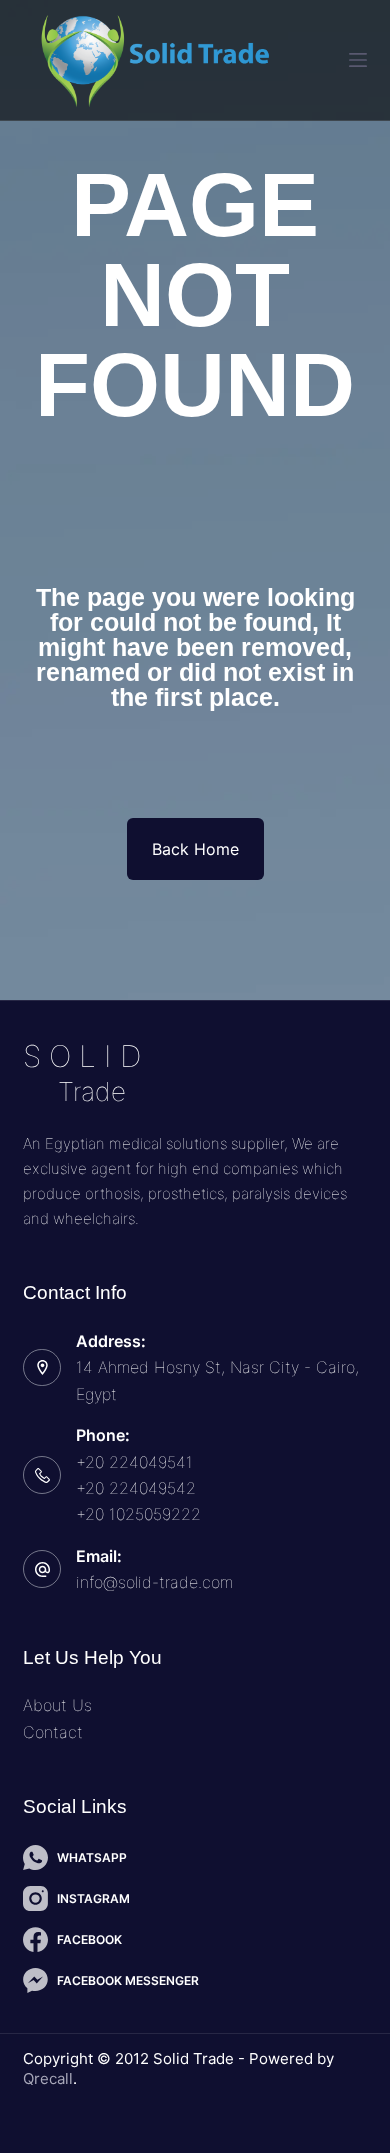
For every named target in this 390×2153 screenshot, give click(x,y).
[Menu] (358, 60)
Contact (53, 1732)
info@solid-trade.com (154, 1582)
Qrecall (48, 2078)
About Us (57, 1705)
